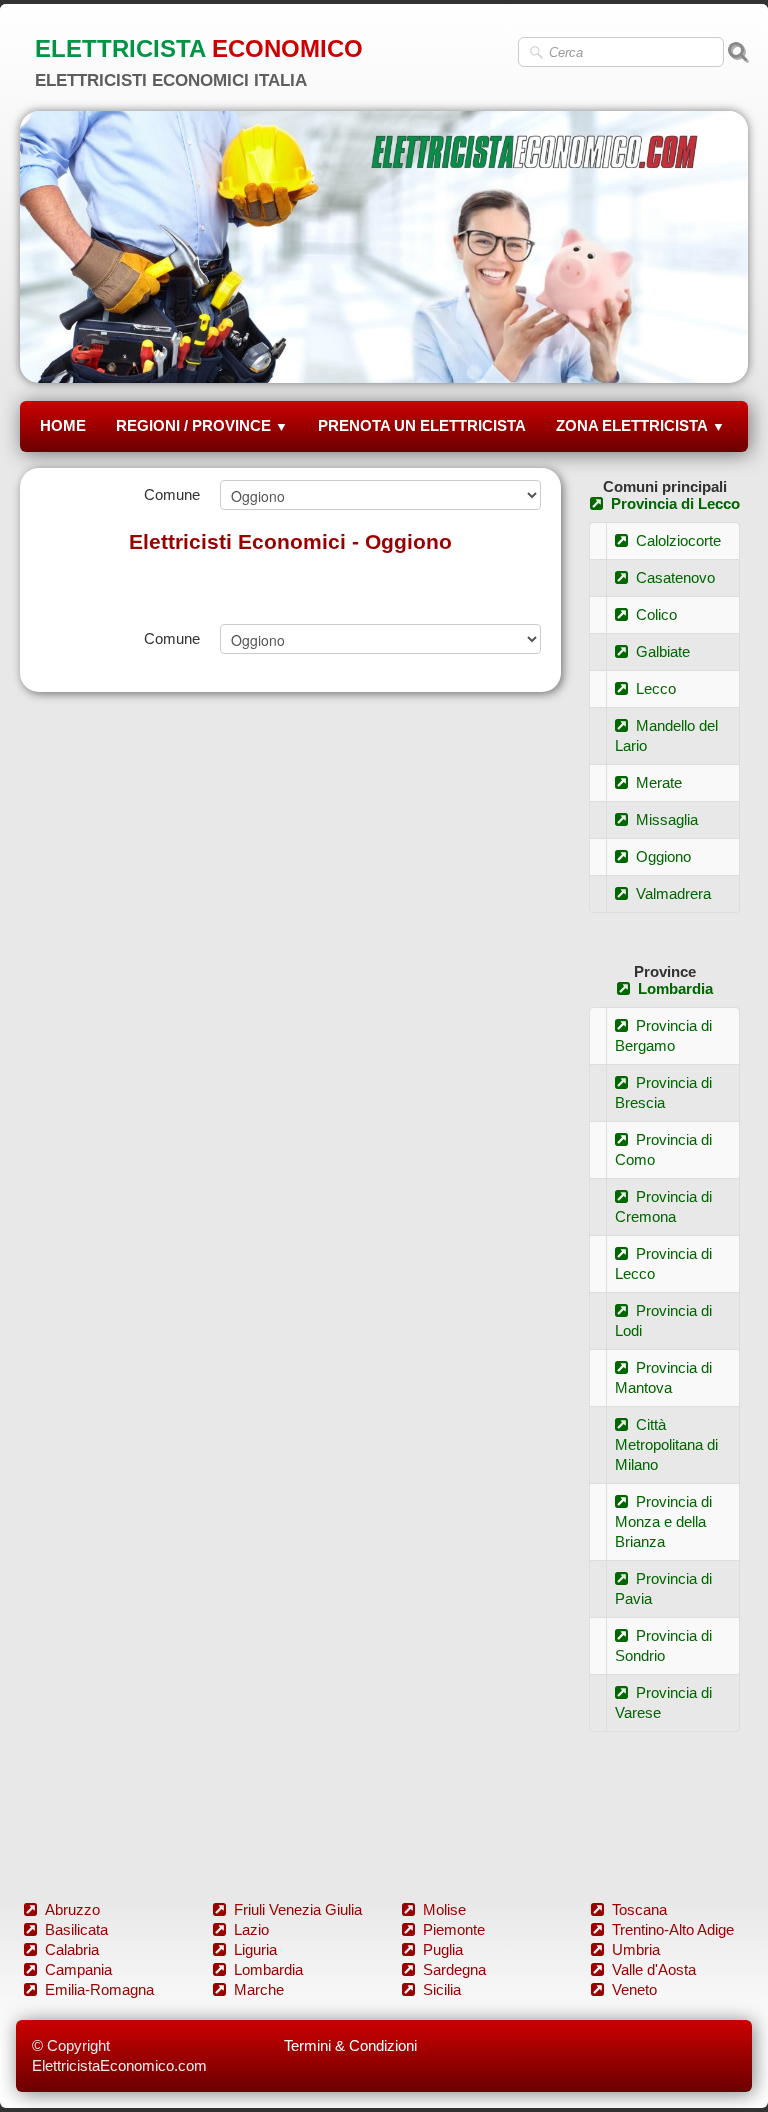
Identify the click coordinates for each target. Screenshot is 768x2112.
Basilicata (76, 1929)
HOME (63, 425)
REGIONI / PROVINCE (202, 425)
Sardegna (454, 1969)
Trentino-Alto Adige (673, 1929)
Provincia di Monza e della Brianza (663, 1521)
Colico (656, 614)
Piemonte (454, 1929)
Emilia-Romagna (99, 1989)
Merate (659, 782)
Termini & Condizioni (350, 2045)
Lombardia (675, 988)
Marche (259, 1989)
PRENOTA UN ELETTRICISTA (422, 425)
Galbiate (663, 651)
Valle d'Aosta (654, 1969)
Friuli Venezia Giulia (298, 1909)
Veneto (634, 1989)
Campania (78, 1969)
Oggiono (663, 856)
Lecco (656, 688)
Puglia (443, 1949)
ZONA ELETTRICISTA (640, 425)
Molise (444, 1909)
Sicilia (442, 1989)
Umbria (636, 1949)
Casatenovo (675, 577)
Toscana (639, 1909)
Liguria (255, 1949)
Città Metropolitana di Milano (666, 1444)
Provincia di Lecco (675, 503)
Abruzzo (72, 1909)
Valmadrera (673, 893)
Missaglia (667, 819)
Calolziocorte (678, 540)
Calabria (72, 1949)
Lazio (251, 1929)
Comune (172, 494)
